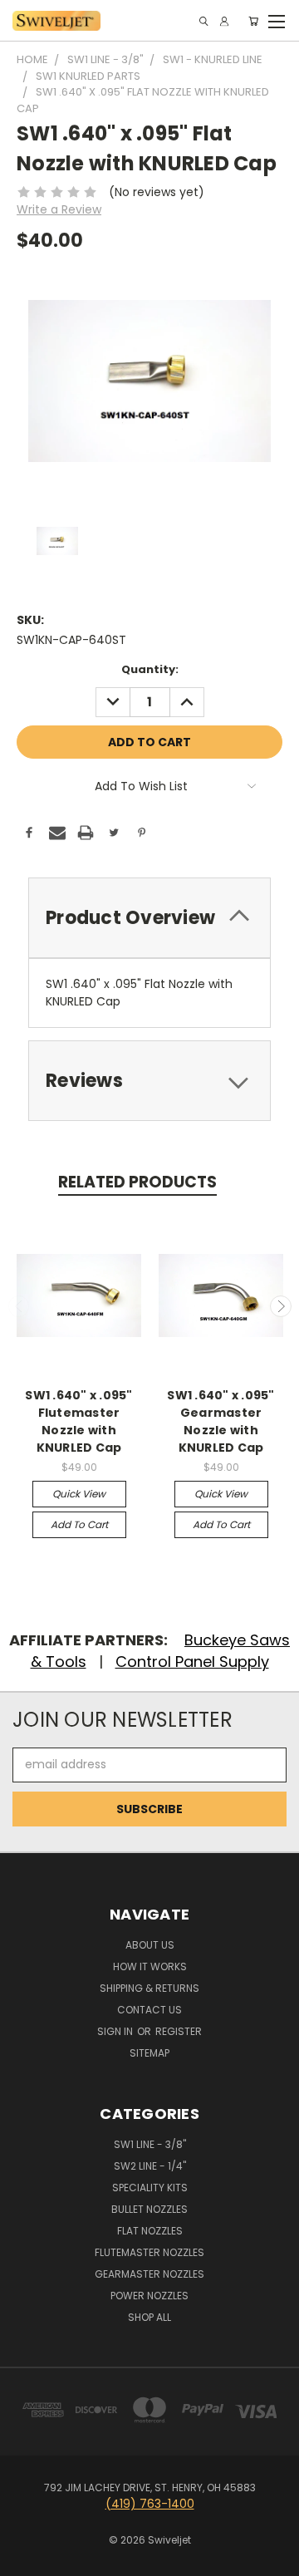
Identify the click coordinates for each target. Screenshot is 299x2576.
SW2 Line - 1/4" (150, 2166)
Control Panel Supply (192, 1662)
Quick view (79, 1494)
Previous (19, 1306)
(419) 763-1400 (150, 2504)
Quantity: (150, 669)
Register (179, 2031)
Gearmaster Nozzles (149, 2274)
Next (281, 1306)
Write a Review (59, 209)
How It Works (150, 1966)
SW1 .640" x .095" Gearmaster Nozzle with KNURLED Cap (221, 1421)
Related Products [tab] (137, 1182)
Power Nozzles (149, 2296)
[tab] (149, 918)
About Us (150, 1945)
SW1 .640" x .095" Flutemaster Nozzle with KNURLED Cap (78, 1421)
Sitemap (149, 2053)
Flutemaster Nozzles (149, 2252)
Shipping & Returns (149, 1988)
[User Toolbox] (224, 21)
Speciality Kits (150, 2188)
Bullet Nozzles (149, 2209)
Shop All (149, 2317)
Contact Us (149, 2010)
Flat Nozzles (150, 2231)
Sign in (116, 2031)
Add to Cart (79, 1524)
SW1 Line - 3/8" (150, 2144)
